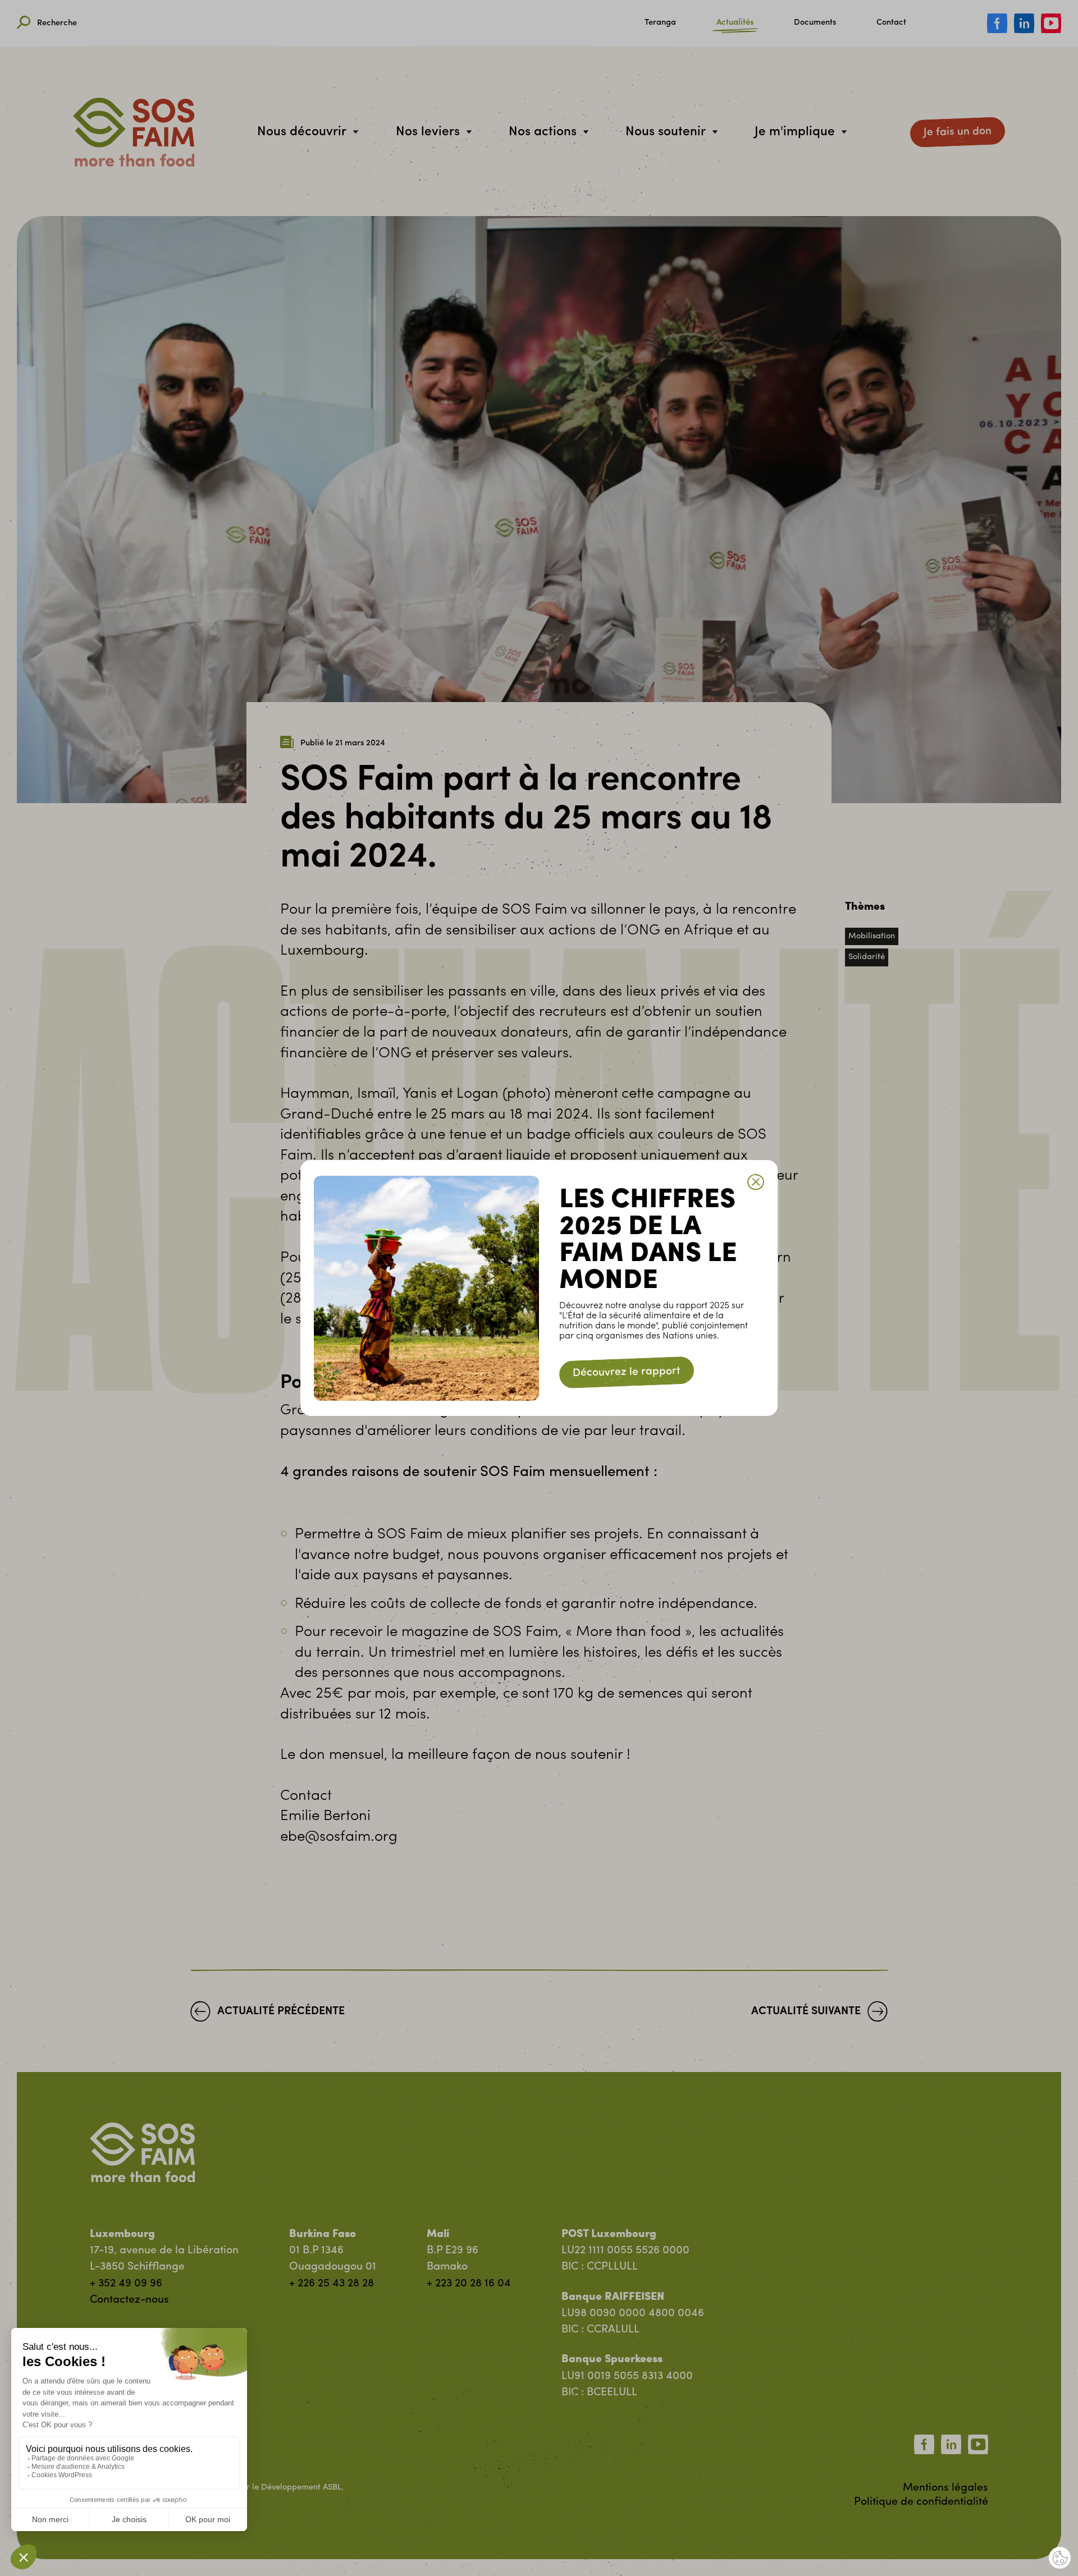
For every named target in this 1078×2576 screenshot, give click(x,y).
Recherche (57, 23)
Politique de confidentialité (921, 2502)
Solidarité (867, 957)
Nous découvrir (302, 132)
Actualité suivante (806, 2012)
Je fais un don (958, 132)
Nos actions (543, 132)
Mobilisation (872, 936)
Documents (815, 23)
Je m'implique (795, 132)
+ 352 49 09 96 (126, 2284)
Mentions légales (945, 2488)
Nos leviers (428, 132)
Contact (891, 23)
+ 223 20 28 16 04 (469, 2284)
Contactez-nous (129, 2300)
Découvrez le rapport (627, 1372)
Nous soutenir (666, 132)
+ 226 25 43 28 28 (332, 2284)
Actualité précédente (281, 2012)
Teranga (660, 23)
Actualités (735, 23)
